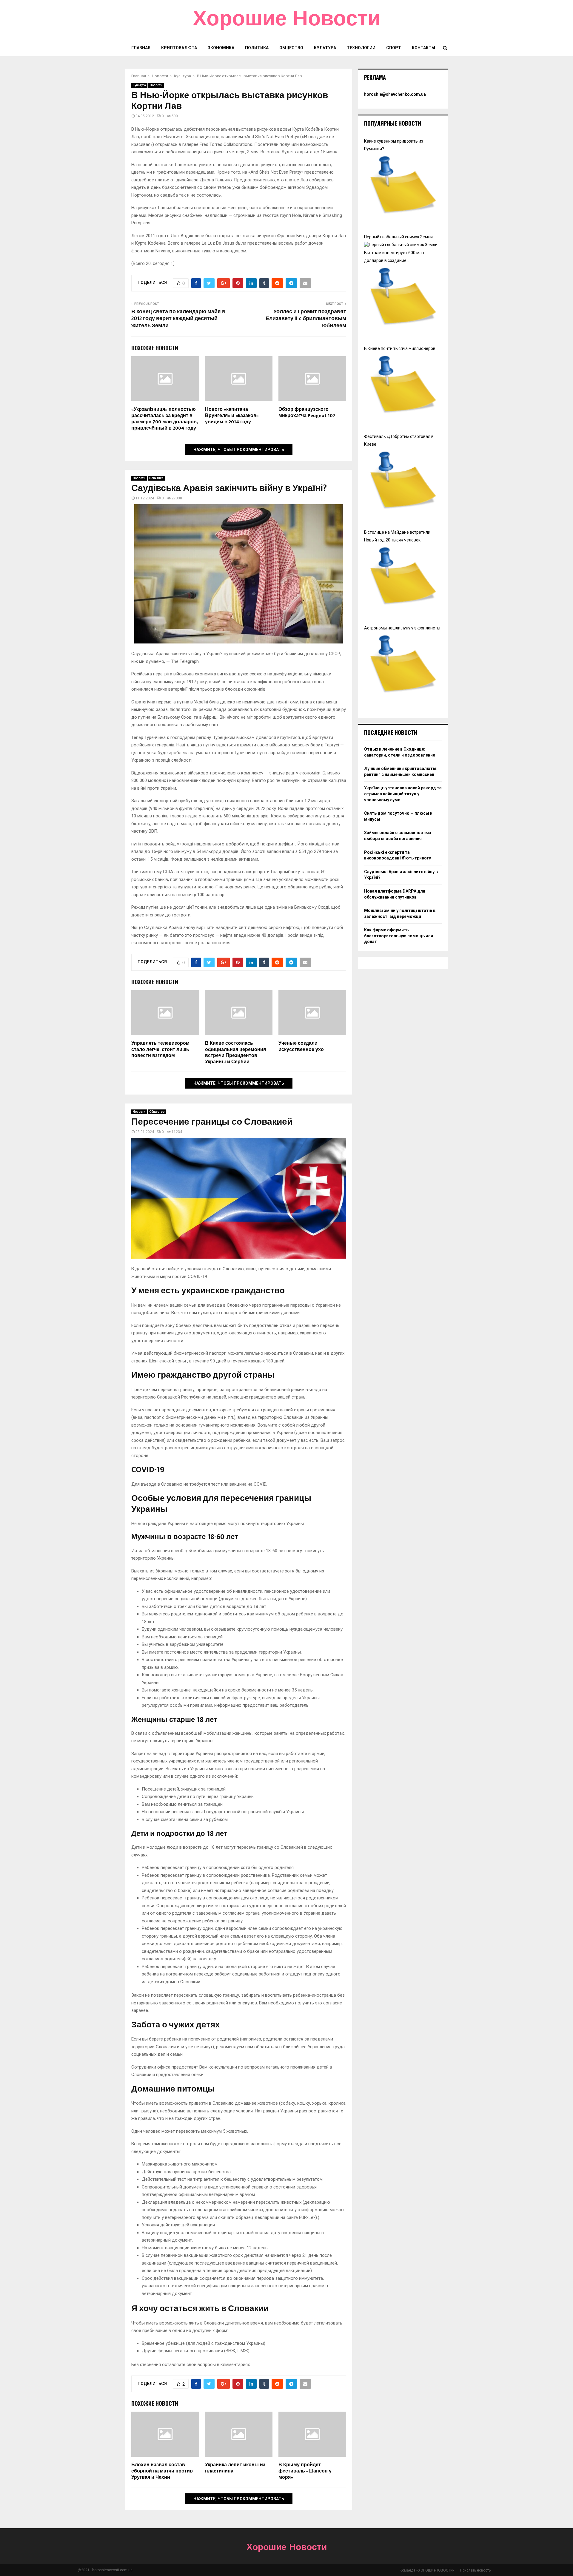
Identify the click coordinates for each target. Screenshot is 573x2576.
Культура (325, 48)
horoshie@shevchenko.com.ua (395, 94)
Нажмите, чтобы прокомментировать (239, 450)
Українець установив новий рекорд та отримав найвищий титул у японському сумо (403, 794)
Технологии (361, 48)
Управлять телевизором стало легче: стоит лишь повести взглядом (160, 1050)
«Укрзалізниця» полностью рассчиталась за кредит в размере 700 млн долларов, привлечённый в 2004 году (164, 419)
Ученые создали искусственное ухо (301, 1047)
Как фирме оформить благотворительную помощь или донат (399, 936)
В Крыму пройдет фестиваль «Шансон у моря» (305, 2471)
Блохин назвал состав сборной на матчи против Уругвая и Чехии (162, 2471)
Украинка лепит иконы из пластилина (235, 2468)
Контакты (423, 48)
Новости (156, 85)
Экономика (221, 48)
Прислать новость (475, 2570)
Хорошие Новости (287, 19)
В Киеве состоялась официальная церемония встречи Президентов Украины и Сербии (235, 1053)
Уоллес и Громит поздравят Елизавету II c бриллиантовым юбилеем (306, 319)
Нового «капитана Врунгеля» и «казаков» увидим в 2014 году (232, 416)
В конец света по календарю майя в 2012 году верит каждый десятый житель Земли (178, 319)
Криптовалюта (179, 48)
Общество (291, 48)
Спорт (394, 48)
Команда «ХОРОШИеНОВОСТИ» (427, 2570)
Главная (141, 48)
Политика (257, 48)
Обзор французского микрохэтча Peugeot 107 (307, 413)
